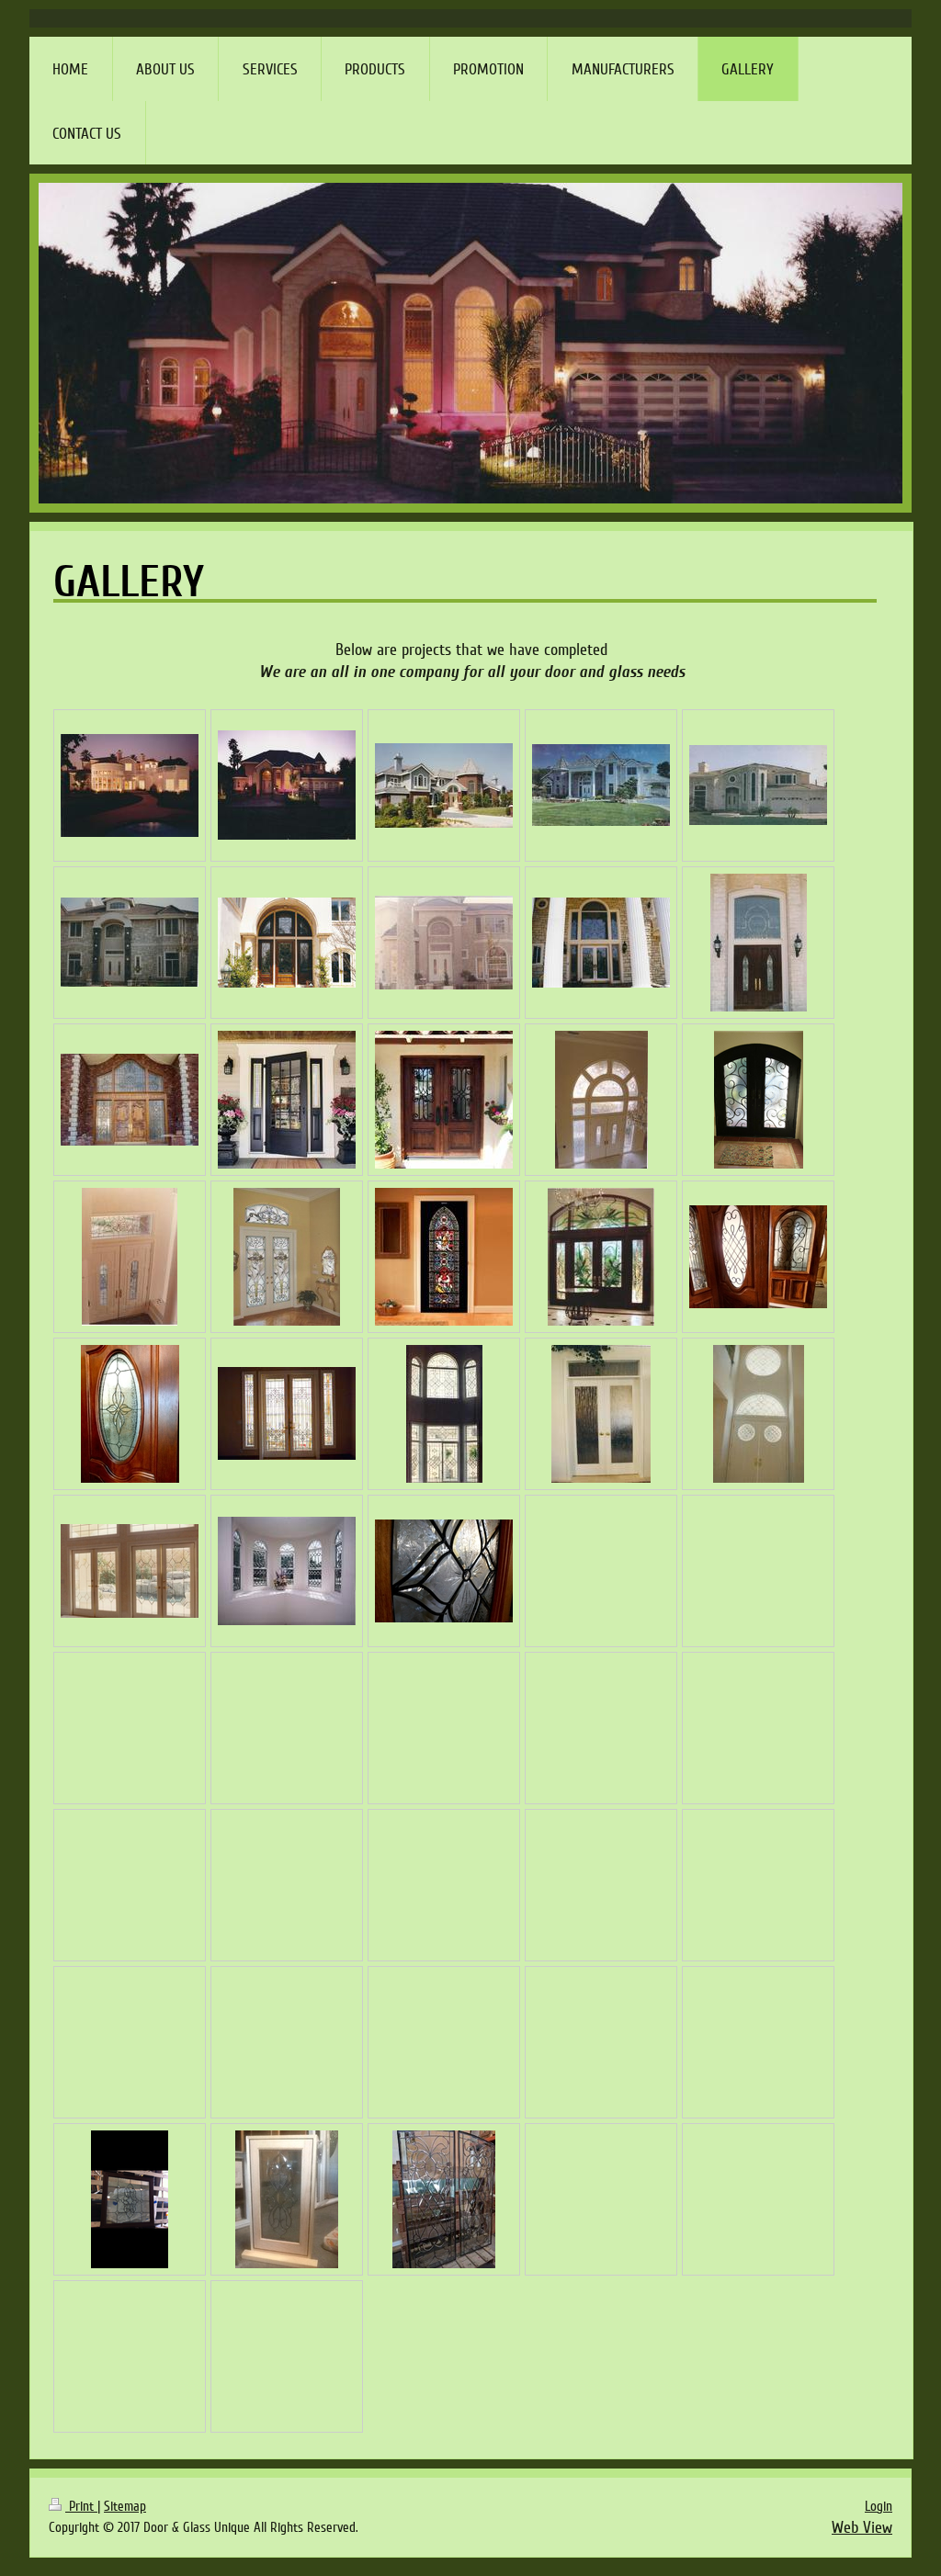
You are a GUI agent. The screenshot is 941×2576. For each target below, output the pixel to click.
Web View (862, 2527)
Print (81, 2506)
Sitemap (125, 2506)
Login (879, 2506)
